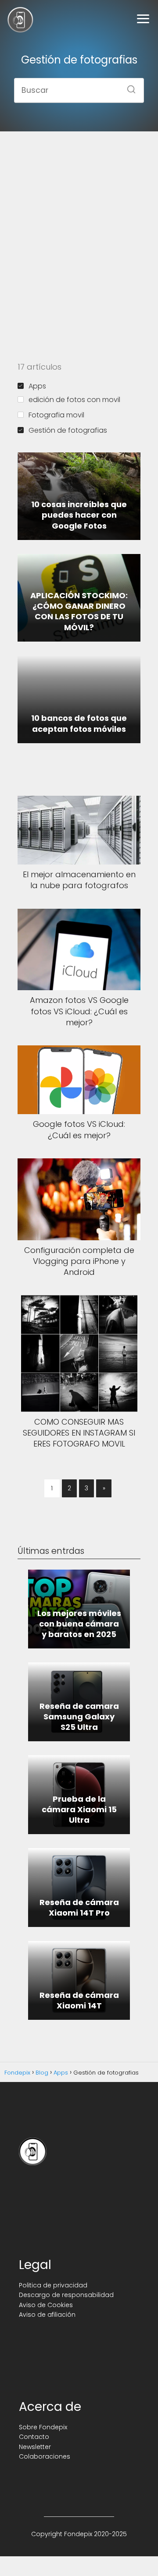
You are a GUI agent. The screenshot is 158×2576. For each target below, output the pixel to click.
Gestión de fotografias (68, 430)
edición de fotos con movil (74, 400)
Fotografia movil (56, 415)
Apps (37, 386)
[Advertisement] (79, 224)
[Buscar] (128, 87)
